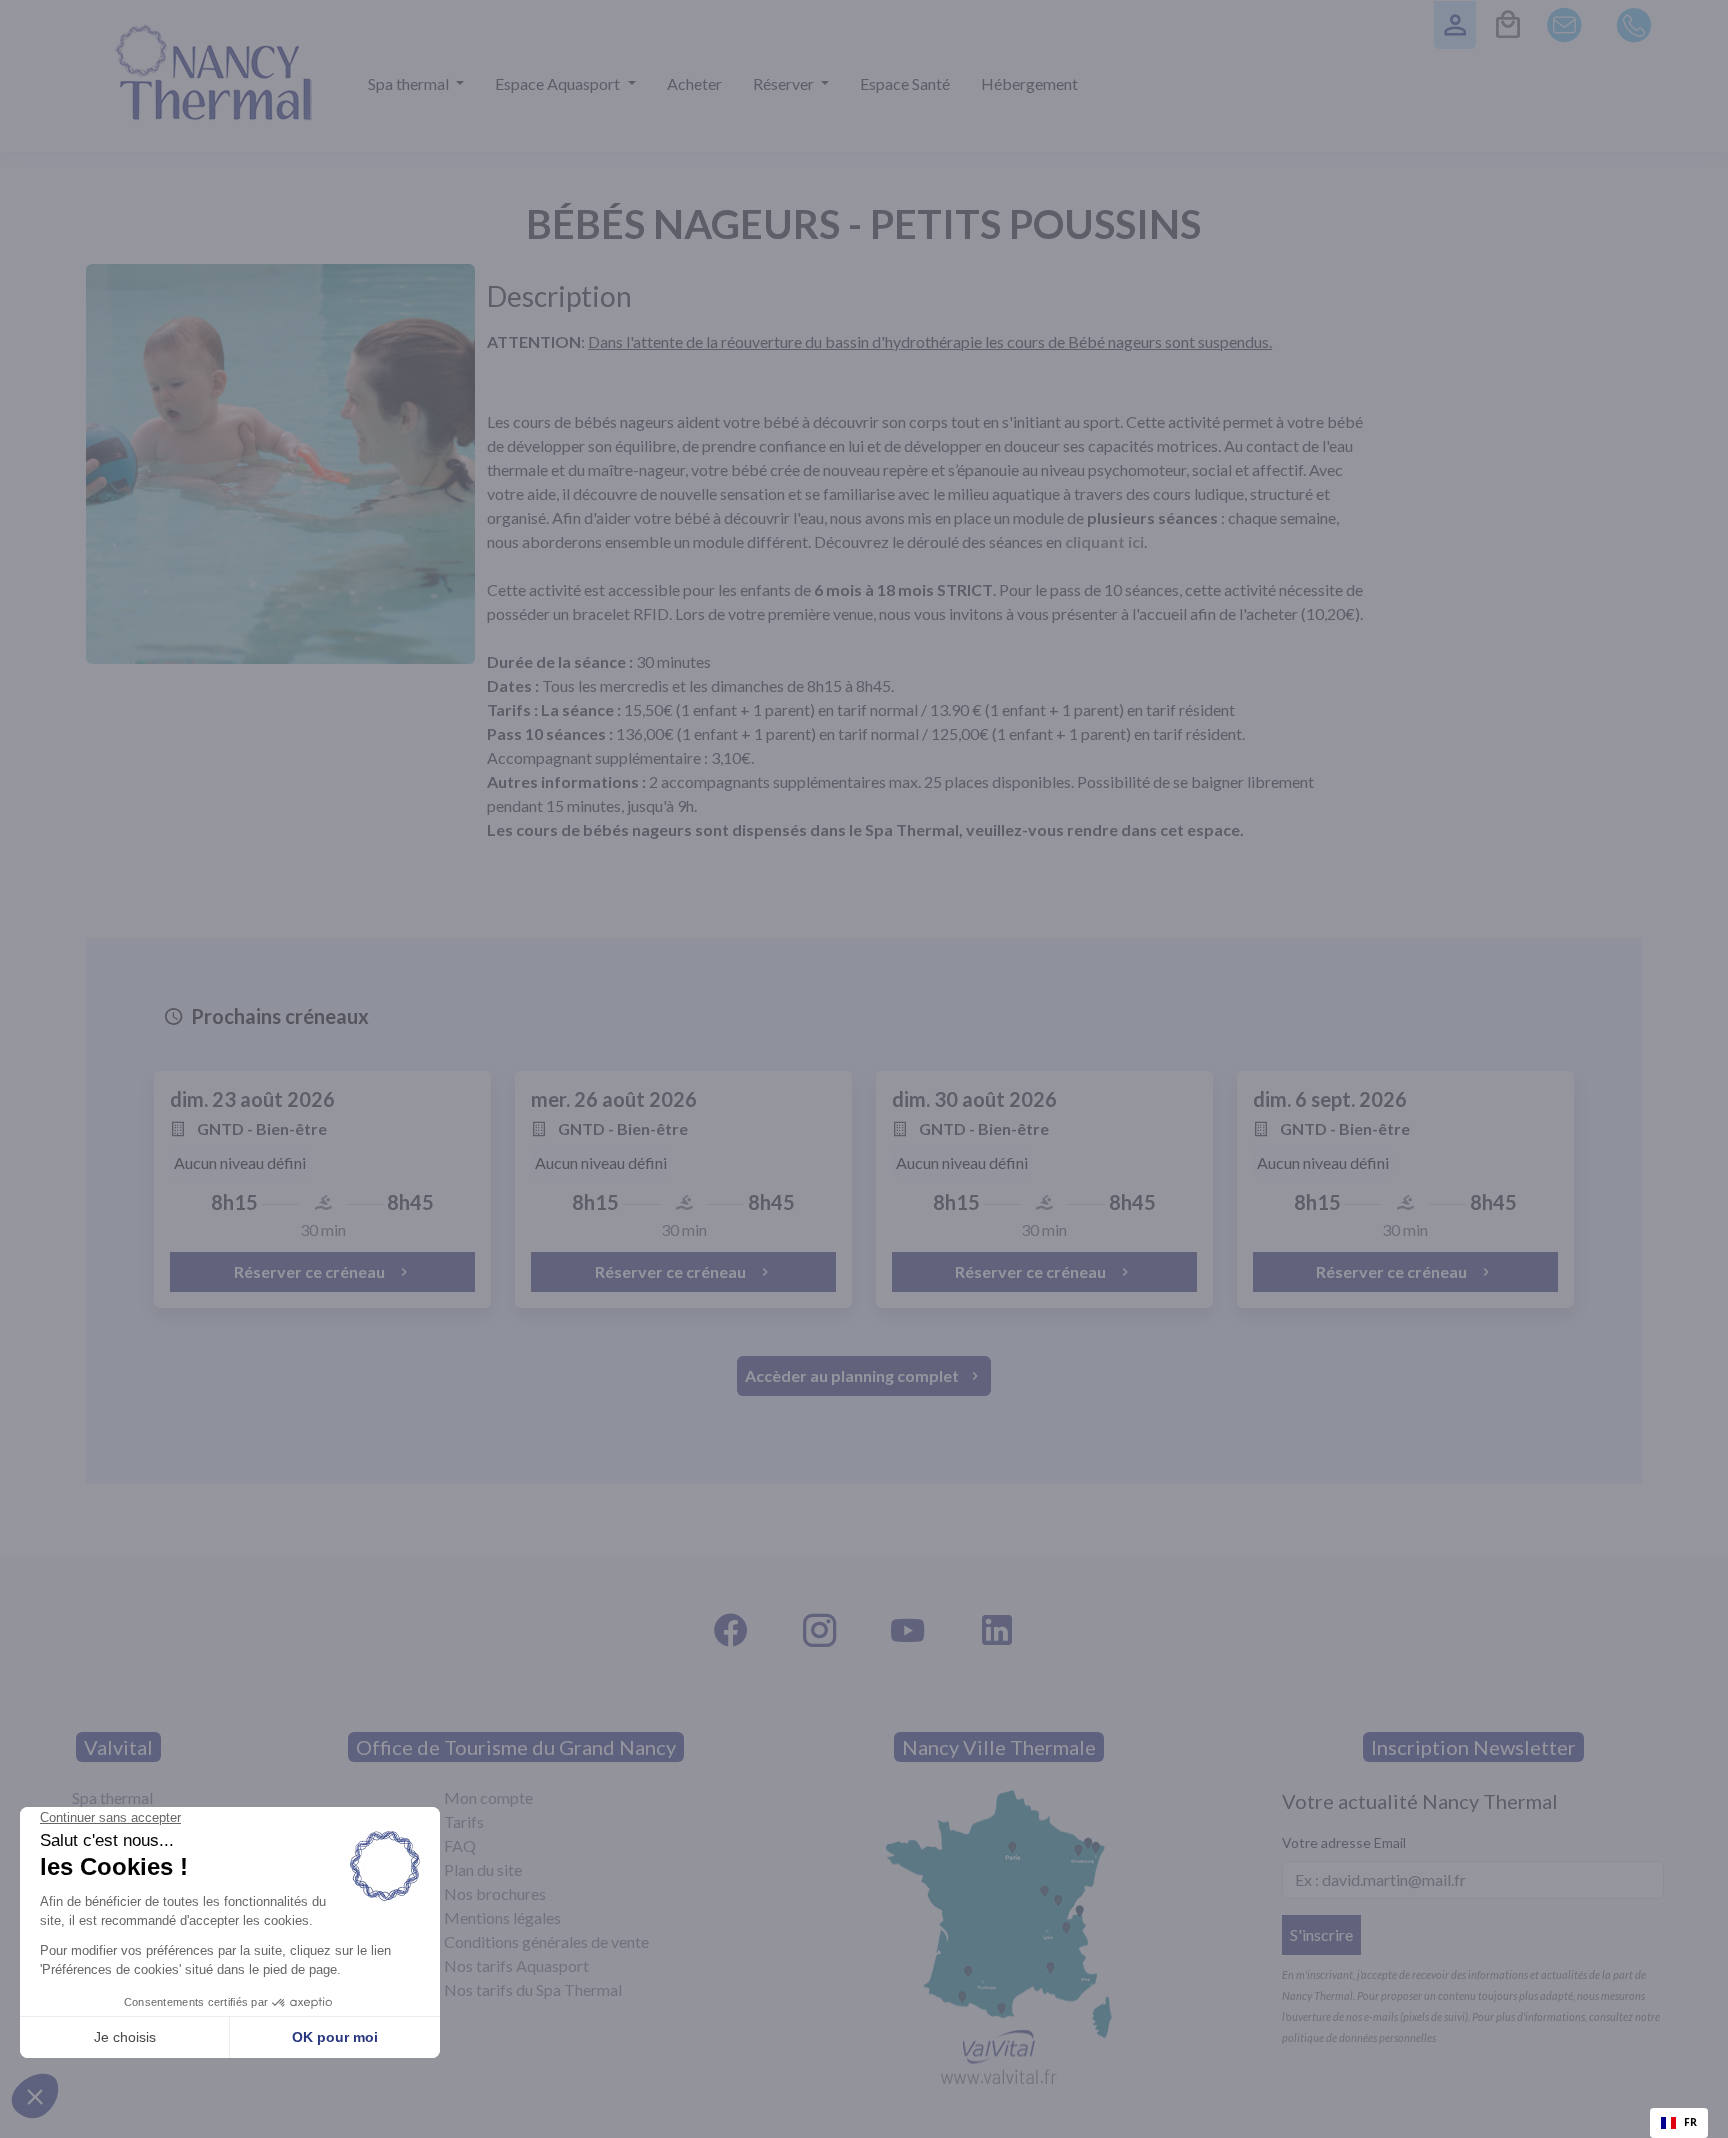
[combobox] (1679, 2123)
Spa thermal (410, 83)
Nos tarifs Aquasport (516, 1965)
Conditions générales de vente (546, 1941)
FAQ (460, 1845)
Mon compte (488, 1797)
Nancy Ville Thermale (999, 1747)
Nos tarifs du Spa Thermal (533, 1989)
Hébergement (1029, 83)
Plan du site (483, 1869)
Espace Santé (905, 83)
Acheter (694, 83)
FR (1690, 2122)
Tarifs (464, 1821)
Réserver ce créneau (311, 1271)
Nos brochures (495, 1893)
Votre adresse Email (1344, 1842)
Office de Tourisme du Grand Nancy (516, 1747)
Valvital (118, 1747)
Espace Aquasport (559, 83)
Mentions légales (502, 1917)
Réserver (785, 83)
